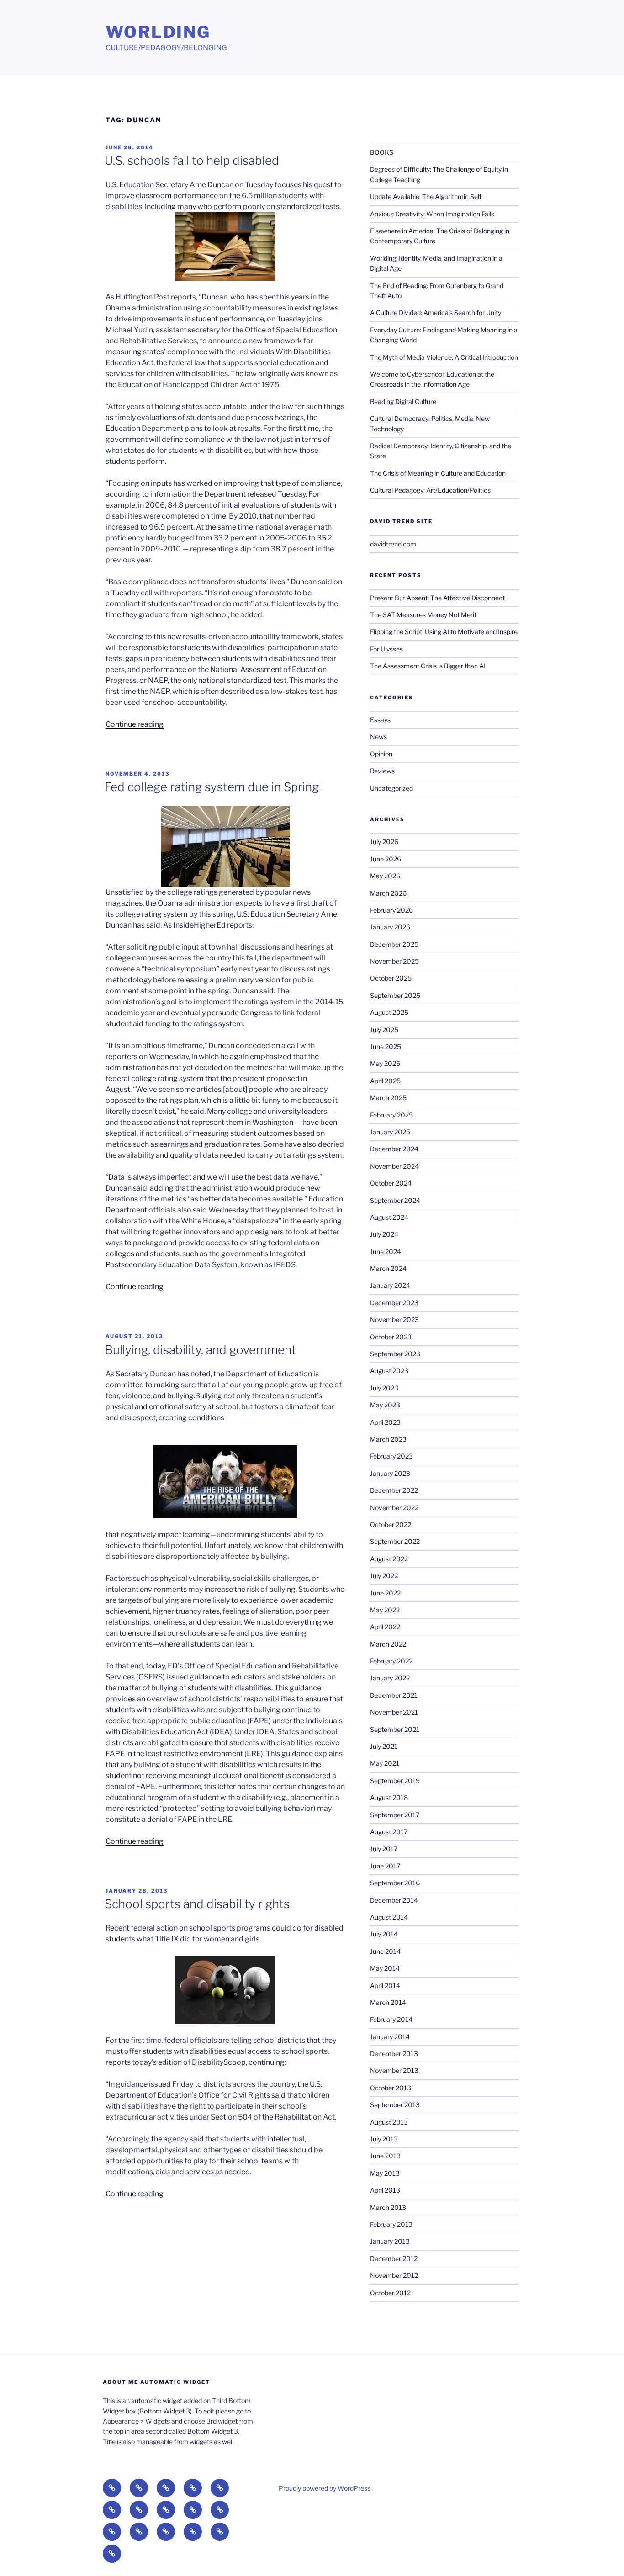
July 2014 (384, 1934)
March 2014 (388, 2002)
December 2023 (394, 1303)
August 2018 (389, 1797)
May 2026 (385, 876)
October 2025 (391, 978)
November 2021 (394, 1712)
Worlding (158, 32)
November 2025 (394, 961)
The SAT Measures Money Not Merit (424, 615)
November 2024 (394, 1166)
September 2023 (395, 1354)
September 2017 (395, 1815)
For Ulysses (386, 649)
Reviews (382, 771)
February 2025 (391, 1115)
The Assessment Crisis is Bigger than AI (428, 666)
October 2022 (391, 1524)
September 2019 (395, 1781)
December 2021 (394, 1695)
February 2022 (391, 1661)
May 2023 (385, 1405)
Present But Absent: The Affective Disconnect (437, 598)
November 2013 (394, 2070)
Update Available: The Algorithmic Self (426, 197)
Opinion (381, 754)
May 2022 (385, 1610)
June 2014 (385, 1951)
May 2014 (385, 1968)
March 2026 (388, 893)
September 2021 (395, 1729)
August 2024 (389, 1217)
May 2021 (385, 1763)
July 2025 (384, 1030)
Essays (380, 720)
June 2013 (385, 2156)
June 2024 (386, 1251)
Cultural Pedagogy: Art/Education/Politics (430, 490)
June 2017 (385, 1866)
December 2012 (394, 2259)
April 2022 (385, 1627)
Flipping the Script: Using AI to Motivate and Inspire (444, 632)
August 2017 (389, 1832)
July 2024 (384, 1234)
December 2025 (394, 944)
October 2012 (390, 2293)
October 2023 (391, 1337)
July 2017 (384, 1849)
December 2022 (394, 1490)
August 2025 (389, 1012)
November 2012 (394, 2275)
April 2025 (385, 1081)
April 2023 (385, 1422)
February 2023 (391, 1456)
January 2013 (390, 2241)
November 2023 (394, 1319)
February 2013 (391, 2224)
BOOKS (382, 152)
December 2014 (394, 1900)
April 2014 (385, 1986)
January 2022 (390, 1678)
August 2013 (389, 2122)
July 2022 (384, 1576)
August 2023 (389, 1371)
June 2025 (386, 1047)
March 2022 (388, 1644)
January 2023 (390, 1473)
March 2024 (388, 1268)
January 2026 (390, 927)
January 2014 (390, 2037)
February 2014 (391, 2019)
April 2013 (385, 2190)
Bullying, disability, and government (200, 1350)
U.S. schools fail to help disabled (192, 160)
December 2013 (394, 2054)
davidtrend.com (393, 544)
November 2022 (394, 1508)
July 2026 (384, 842)
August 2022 (389, 1559)
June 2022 (385, 1593)
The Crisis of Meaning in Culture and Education (438, 473)
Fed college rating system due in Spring (212, 787)
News (378, 737)
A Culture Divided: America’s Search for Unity (436, 312)
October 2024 (391, 1183)
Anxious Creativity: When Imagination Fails (432, 214)
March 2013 (388, 2207)
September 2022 (395, 1541)
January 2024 (390, 1285)
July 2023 (384, 1388)
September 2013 (395, 2105)
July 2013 (384, 2139)
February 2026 (391, 910)
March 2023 (388, 1439)
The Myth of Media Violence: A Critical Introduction (444, 357)
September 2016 (395, 1883)
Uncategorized (391, 788)
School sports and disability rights (197, 1904)
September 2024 (395, 1200)
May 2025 (385, 1063)
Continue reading (135, 724)
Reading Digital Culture (403, 401)
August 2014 (389, 1917)
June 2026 (386, 859)
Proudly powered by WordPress (325, 2488)
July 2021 (384, 1746)
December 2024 (394, 1149)
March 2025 (388, 1098)
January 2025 (390, 1132)
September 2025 (395, 995)
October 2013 (391, 2088)
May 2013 (385, 2173)
